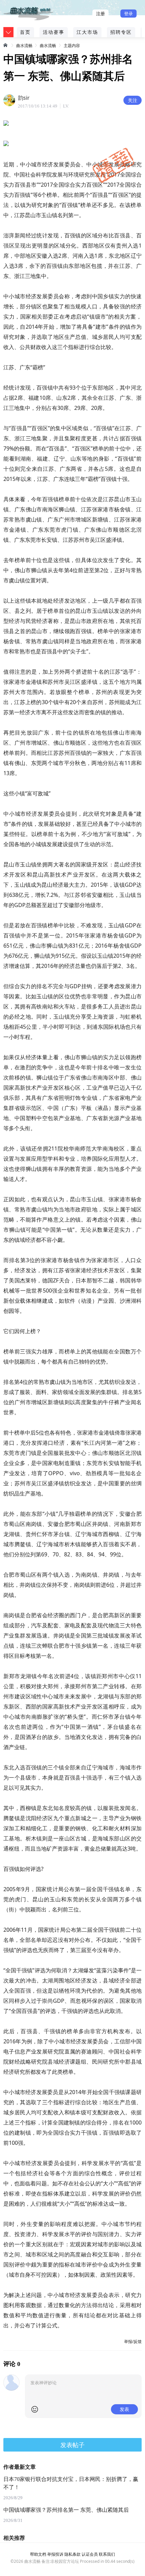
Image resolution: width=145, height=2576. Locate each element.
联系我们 (107, 2554)
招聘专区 (121, 32)
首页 (25, 32)
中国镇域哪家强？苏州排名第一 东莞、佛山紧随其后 (66, 2510)
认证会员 (90, 2554)
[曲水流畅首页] (6, 45)
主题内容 (72, 45)
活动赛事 (54, 32)
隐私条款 (72, 2554)
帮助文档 (38, 2554)
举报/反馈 (133, 2341)
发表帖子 (72, 2445)
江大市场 (87, 32)
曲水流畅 (24, 45)
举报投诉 (55, 2554)
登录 (128, 14)
